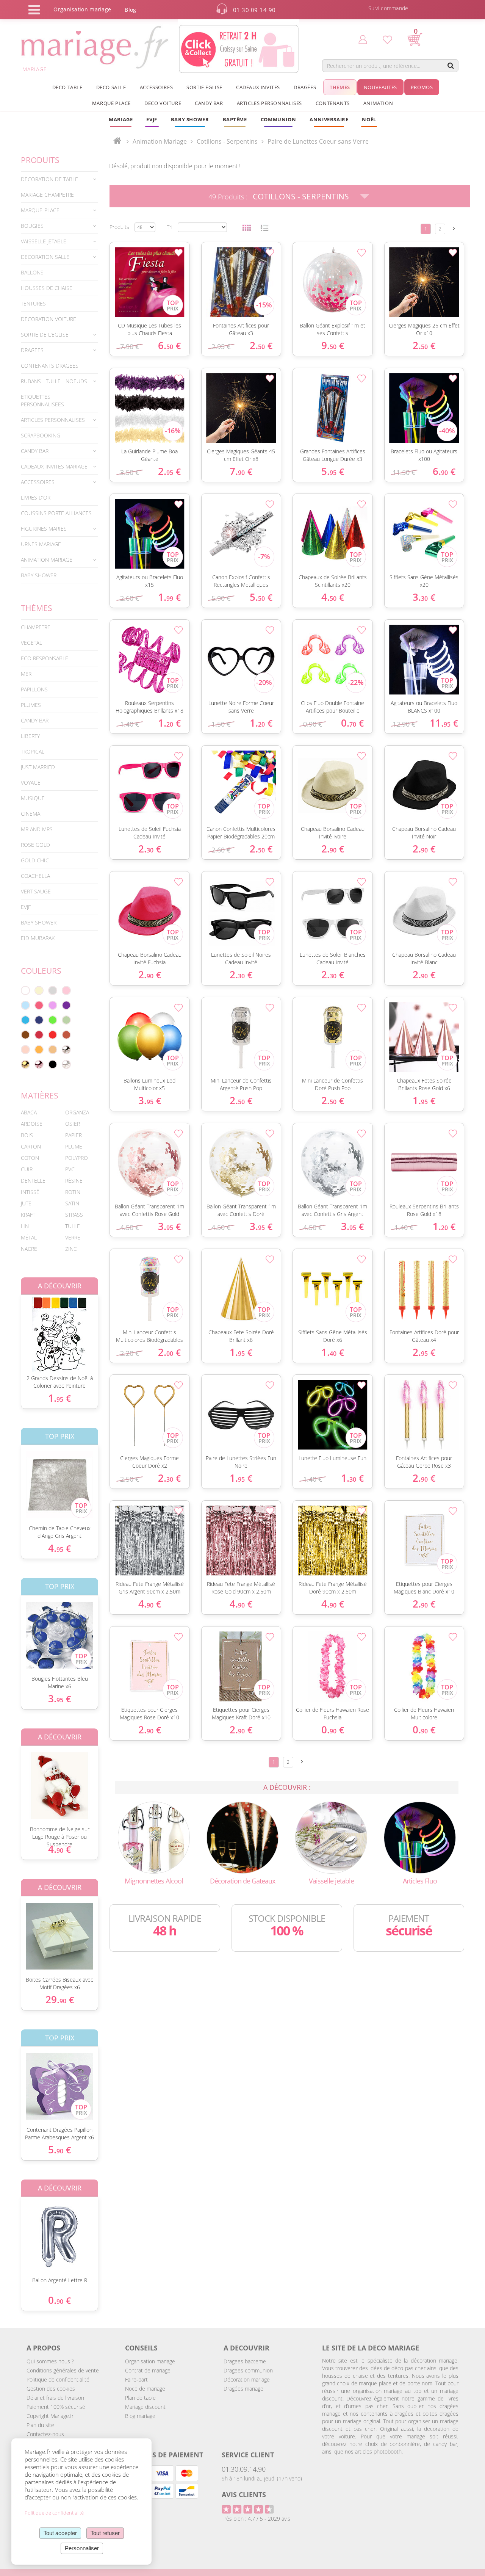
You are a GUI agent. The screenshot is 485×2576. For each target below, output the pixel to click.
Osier (73, 1124)
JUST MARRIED (38, 767)
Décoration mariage (247, 2379)
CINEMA (31, 814)
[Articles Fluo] (420, 1837)
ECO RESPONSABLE (45, 658)
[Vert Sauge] (66, 1020)
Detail (15, 1328)
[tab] (59, 179)
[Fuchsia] (39, 1005)
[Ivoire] (39, 990)
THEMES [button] (340, 87)
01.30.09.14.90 (244, 2469)
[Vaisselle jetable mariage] (331, 1837)
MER (26, 674)
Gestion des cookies (51, 2389)
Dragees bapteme (245, 2361)
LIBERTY (30, 736)
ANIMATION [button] (378, 103)
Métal (29, 1237)
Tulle (73, 1226)
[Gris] (53, 990)
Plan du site (40, 2425)
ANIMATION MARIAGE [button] (47, 560)
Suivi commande (388, 8)
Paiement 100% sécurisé (56, 2407)
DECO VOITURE (163, 103)
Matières (40, 1095)
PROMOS (422, 87)
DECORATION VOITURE (48, 319)
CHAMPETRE (36, 627)
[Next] (454, 228)
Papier (74, 1135)
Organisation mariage (150, 2361)
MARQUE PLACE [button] (111, 103)
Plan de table (140, 2398)
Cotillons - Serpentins (301, 196)
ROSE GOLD (35, 845)
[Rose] (66, 990)
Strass (74, 1215)
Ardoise (32, 1124)
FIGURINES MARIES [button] (44, 529)
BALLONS (32, 272)
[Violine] (66, 1005)
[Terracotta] (66, 1035)
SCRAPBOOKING (41, 435)
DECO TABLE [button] (67, 87)
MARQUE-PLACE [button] (40, 210)
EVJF (26, 907)
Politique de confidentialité (58, 2379)
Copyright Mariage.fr (50, 2416)
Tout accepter (60, 2533)
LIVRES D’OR (36, 497)
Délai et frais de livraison (55, 2398)
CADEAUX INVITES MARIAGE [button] (54, 466)
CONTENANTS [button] (333, 103)
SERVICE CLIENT (248, 2455)
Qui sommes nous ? (50, 2361)
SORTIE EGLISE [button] (204, 87)
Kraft (28, 1215)
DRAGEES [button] (32, 350)
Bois (27, 1135)
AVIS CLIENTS (244, 2495)
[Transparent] (66, 1064)
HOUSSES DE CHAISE (47, 288)
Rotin (73, 1192)
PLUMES (31, 705)
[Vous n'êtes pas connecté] (363, 39)
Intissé (30, 1192)
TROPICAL (33, 751)
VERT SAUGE (36, 891)
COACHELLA (35, 876)
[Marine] (39, 1020)
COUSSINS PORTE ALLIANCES (56, 513)
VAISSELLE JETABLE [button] (44, 241)
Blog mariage (140, 2416)
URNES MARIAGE (41, 544)
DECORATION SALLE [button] (45, 257)
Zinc (71, 1249)
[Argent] (66, 1050)
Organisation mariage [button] (82, 9)
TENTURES (33, 303)
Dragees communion (248, 2370)
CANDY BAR (35, 720)
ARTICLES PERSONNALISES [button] (269, 103)
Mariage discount (145, 2407)
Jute (26, 1203)
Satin (72, 1203)
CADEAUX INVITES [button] (258, 87)
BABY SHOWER (39, 575)
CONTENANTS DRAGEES (50, 366)
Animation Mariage (160, 141)
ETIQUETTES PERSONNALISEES (42, 400)
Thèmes (37, 608)
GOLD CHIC (35, 860)
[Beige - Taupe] (53, 1050)
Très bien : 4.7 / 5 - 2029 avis (256, 2519)
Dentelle (33, 1181)
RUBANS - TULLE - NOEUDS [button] (54, 381)
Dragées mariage (243, 2389)
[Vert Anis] (53, 1020)
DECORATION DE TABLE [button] (49, 179)
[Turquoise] (25, 1020)
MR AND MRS (37, 829)
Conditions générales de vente (63, 2370)
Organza (77, 1112)
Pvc (70, 1169)
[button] (235, 119)
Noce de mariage (145, 2389)
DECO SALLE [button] (111, 87)
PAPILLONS (34, 689)
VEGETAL (31, 643)
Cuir (27, 1169)
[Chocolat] (25, 1035)
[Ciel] (25, 1005)
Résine (74, 1181)
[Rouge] (53, 1035)
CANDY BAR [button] (209, 103)
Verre (73, 1237)
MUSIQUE (33, 798)
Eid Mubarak (38, 938)
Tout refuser (105, 2533)
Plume (74, 1146)
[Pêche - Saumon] (25, 1050)
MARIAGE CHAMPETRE (47, 195)
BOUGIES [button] (32, 226)
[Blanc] (25, 990)
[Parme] (53, 1005)
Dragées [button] (305, 87)
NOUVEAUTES (380, 87)
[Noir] (53, 1064)
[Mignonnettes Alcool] (154, 1837)
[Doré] (25, 1064)
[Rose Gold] (39, 1064)
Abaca (29, 1112)
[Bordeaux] (39, 1035)
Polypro (77, 1158)
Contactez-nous (45, 2434)
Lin (25, 1226)
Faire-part (136, 2379)
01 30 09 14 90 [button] (254, 10)
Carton (31, 1146)
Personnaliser (82, 2548)
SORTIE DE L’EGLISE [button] (45, 335)
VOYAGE (31, 783)
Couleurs (41, 971)
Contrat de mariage (148, 2370)
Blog (130, 10)
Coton (30, 1158)
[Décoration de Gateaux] (242, 1837)
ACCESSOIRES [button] (156, 87)
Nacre (29, 1249)
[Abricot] (39, 1050)
